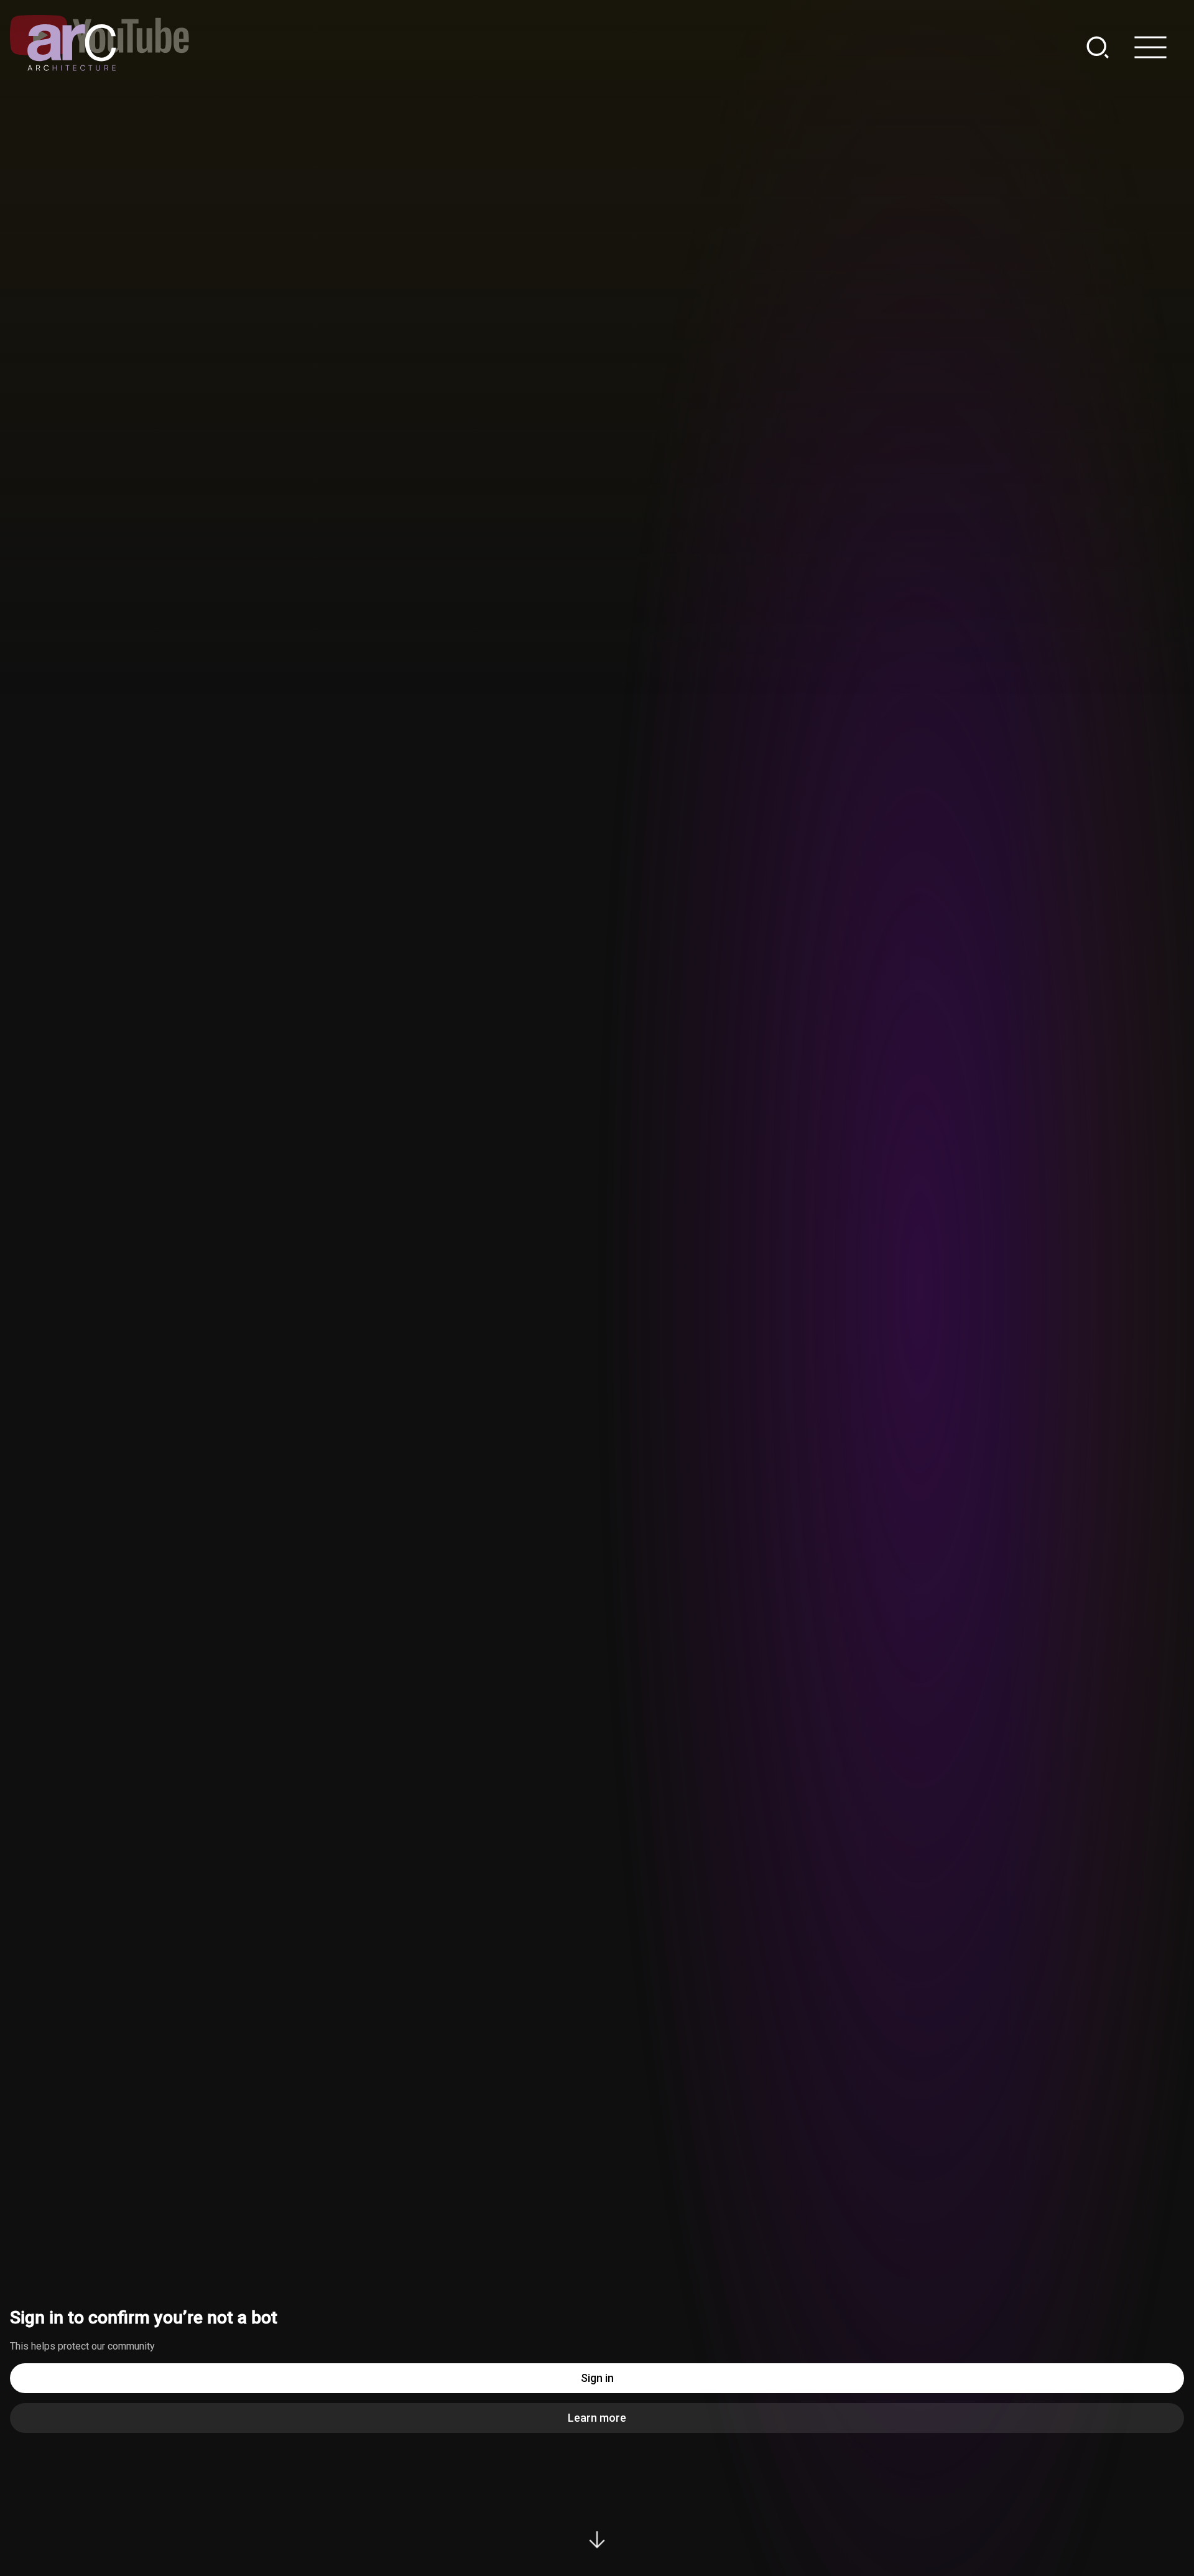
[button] (1105, 47)
